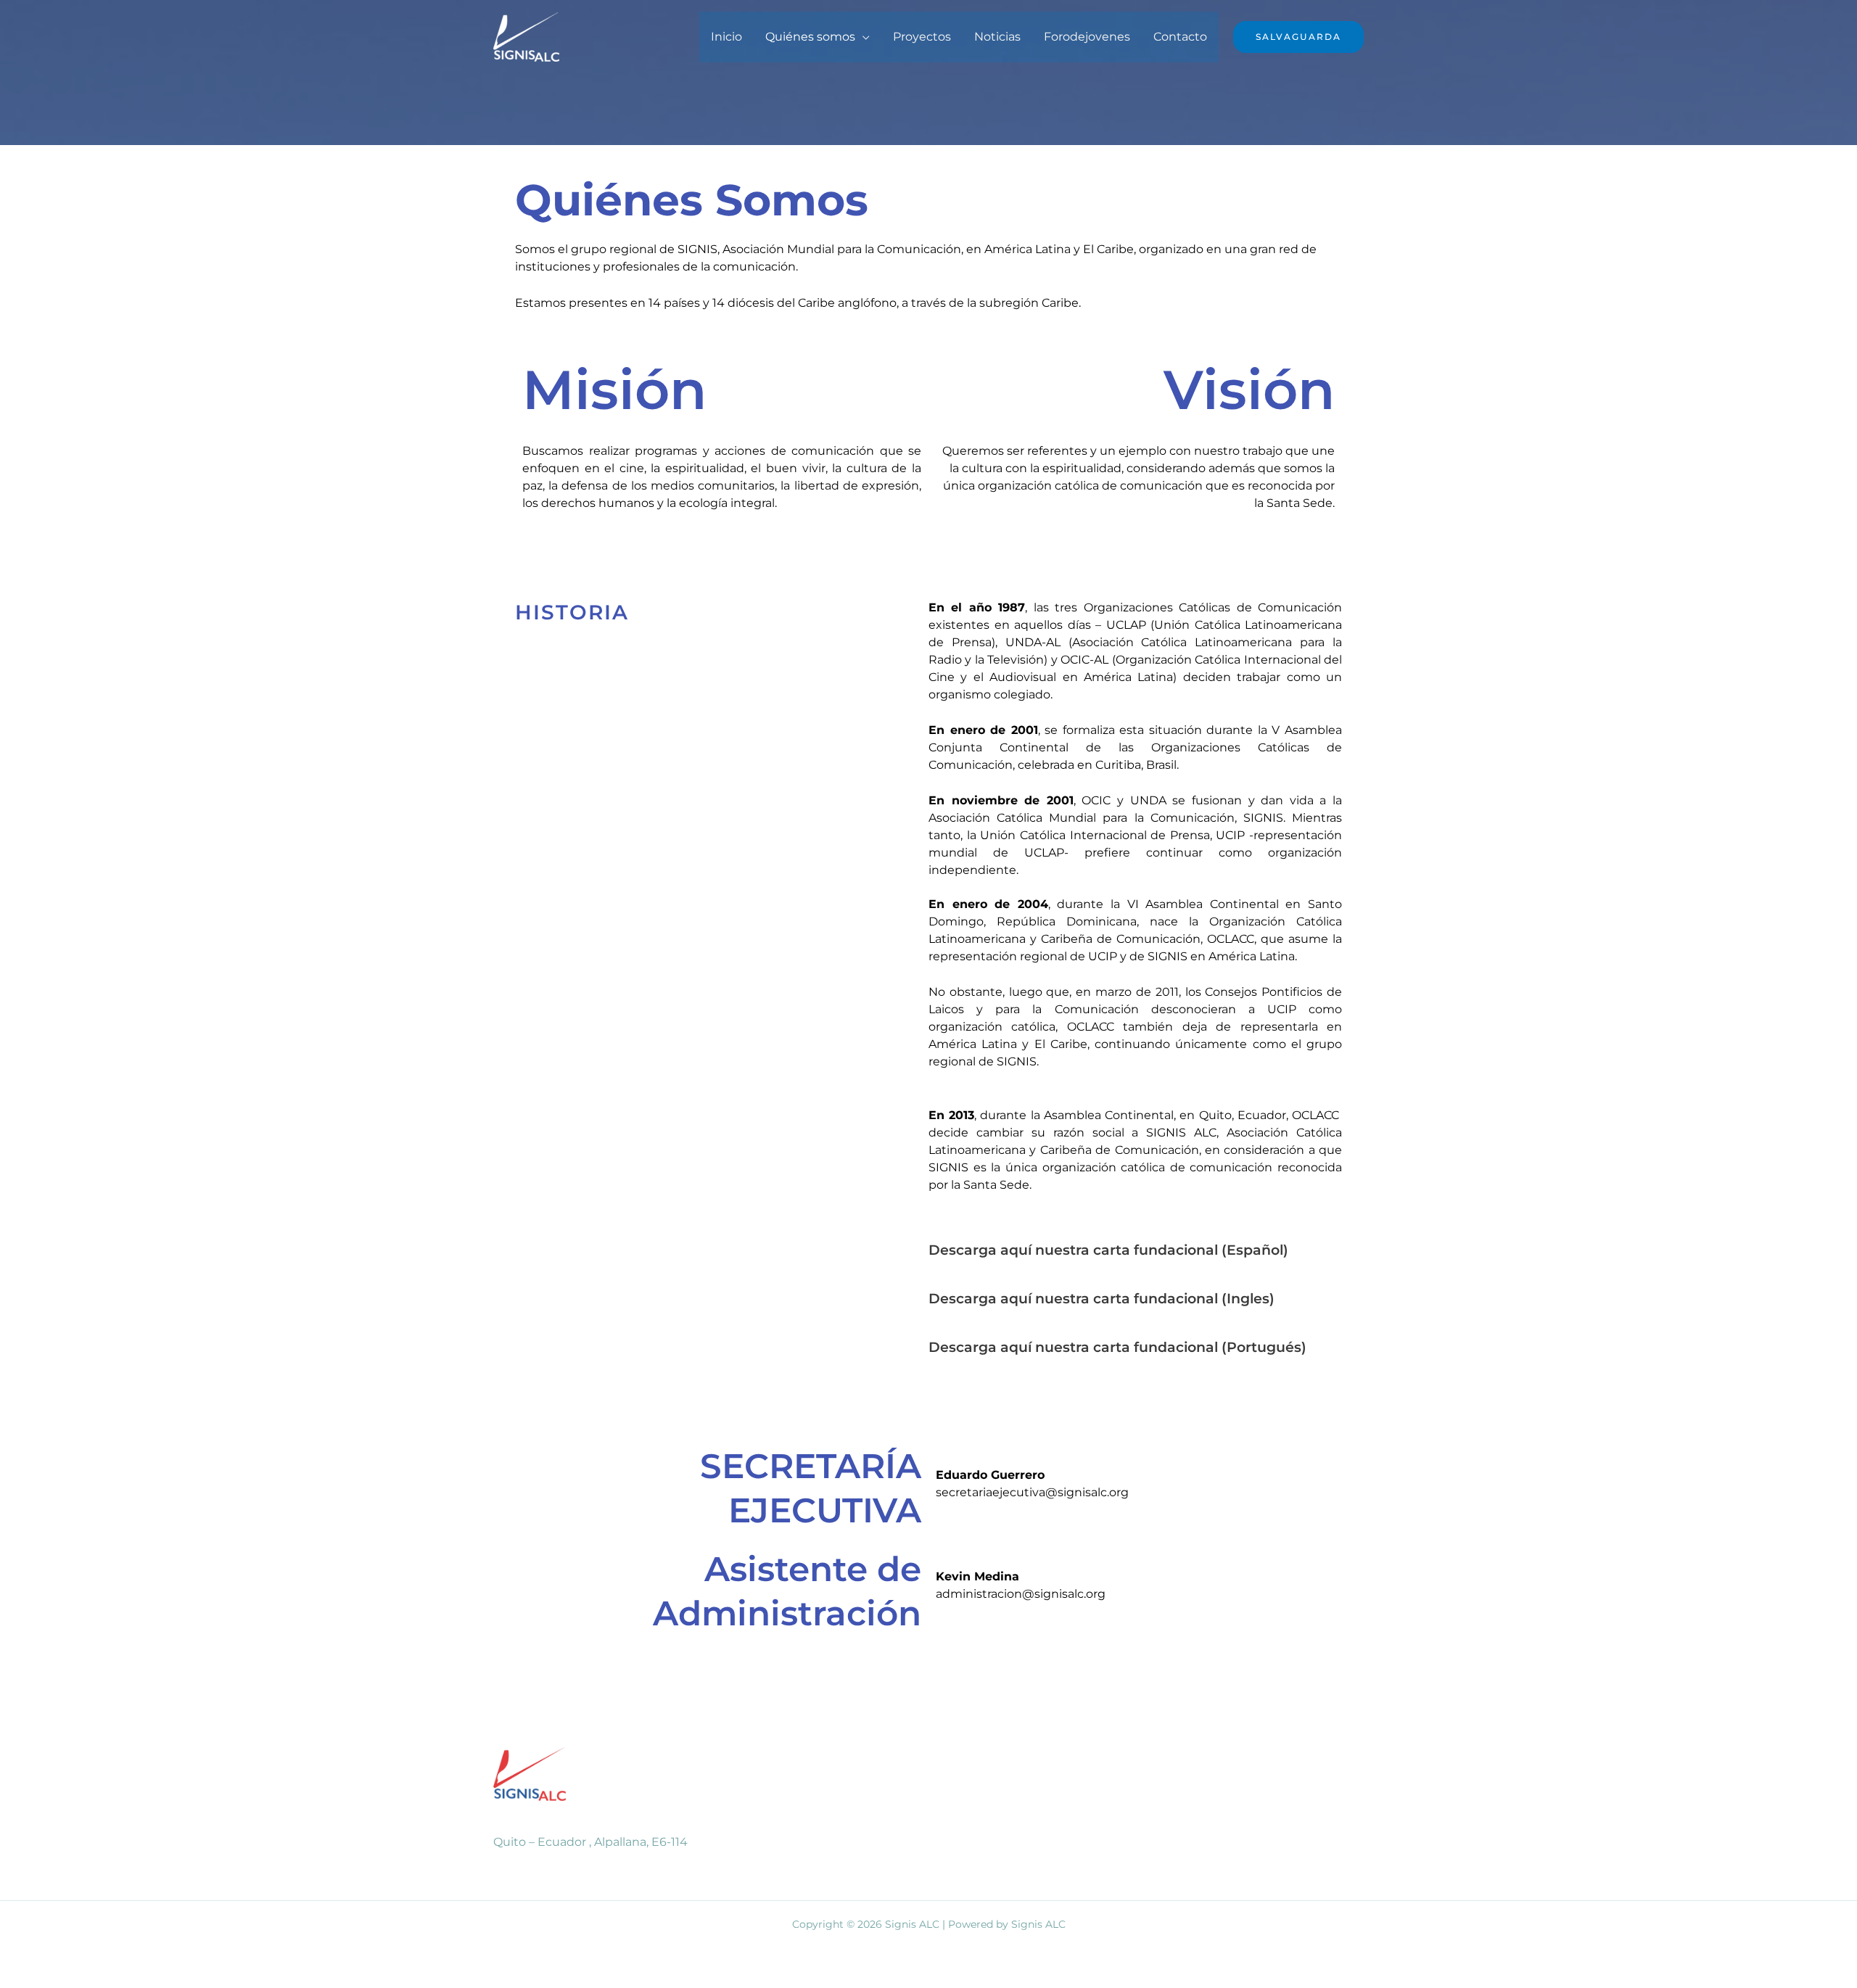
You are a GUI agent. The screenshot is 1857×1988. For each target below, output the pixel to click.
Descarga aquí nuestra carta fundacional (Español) (1108, 1250)
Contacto (1180, 37)
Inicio (726, 37)
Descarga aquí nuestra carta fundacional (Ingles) (1102, 1299)
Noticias (997, 37)
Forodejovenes (1087, 37)
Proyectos (922, 37)
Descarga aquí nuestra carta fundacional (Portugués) (1117, 1347)
